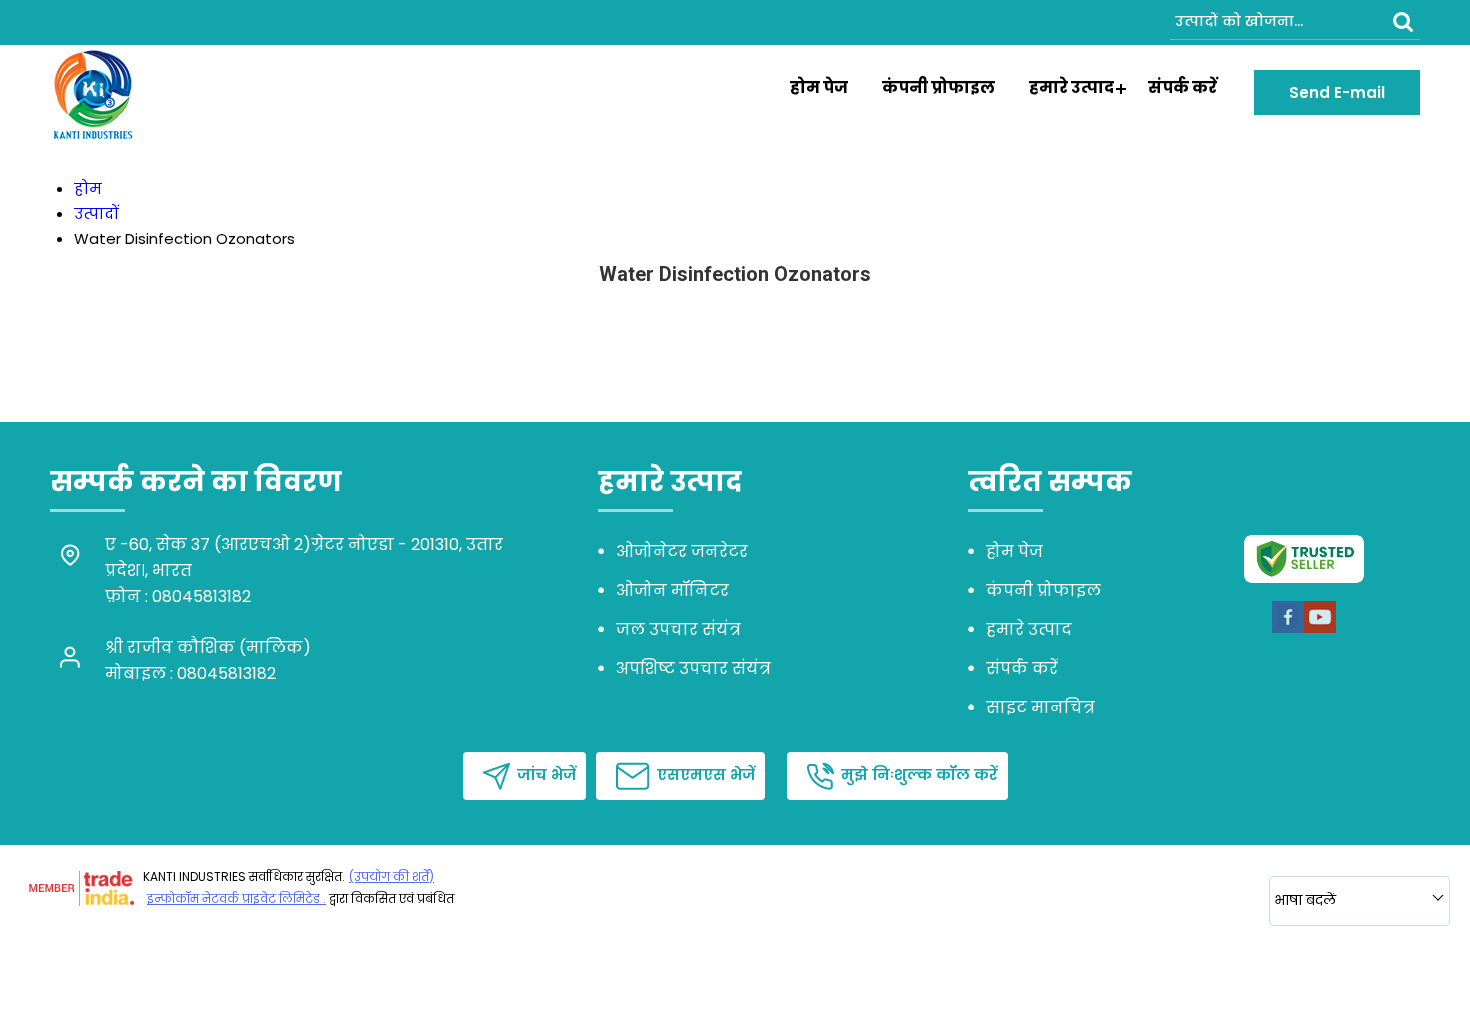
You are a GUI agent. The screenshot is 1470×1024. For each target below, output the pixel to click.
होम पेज (819, 87)
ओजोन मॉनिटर (672, 590)
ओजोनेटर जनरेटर (682, 551)
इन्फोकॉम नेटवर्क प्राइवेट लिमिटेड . (236, 898)
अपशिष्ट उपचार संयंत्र (693, 668)
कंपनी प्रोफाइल (938, 87)
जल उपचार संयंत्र (678, 629)
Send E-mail (1337, 92)
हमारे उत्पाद (1071, 87)
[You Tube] (1320, 629)
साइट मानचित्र (1040, 707)
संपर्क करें (1182, 87)
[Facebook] (1288, 629)
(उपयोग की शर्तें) (391, 876)
